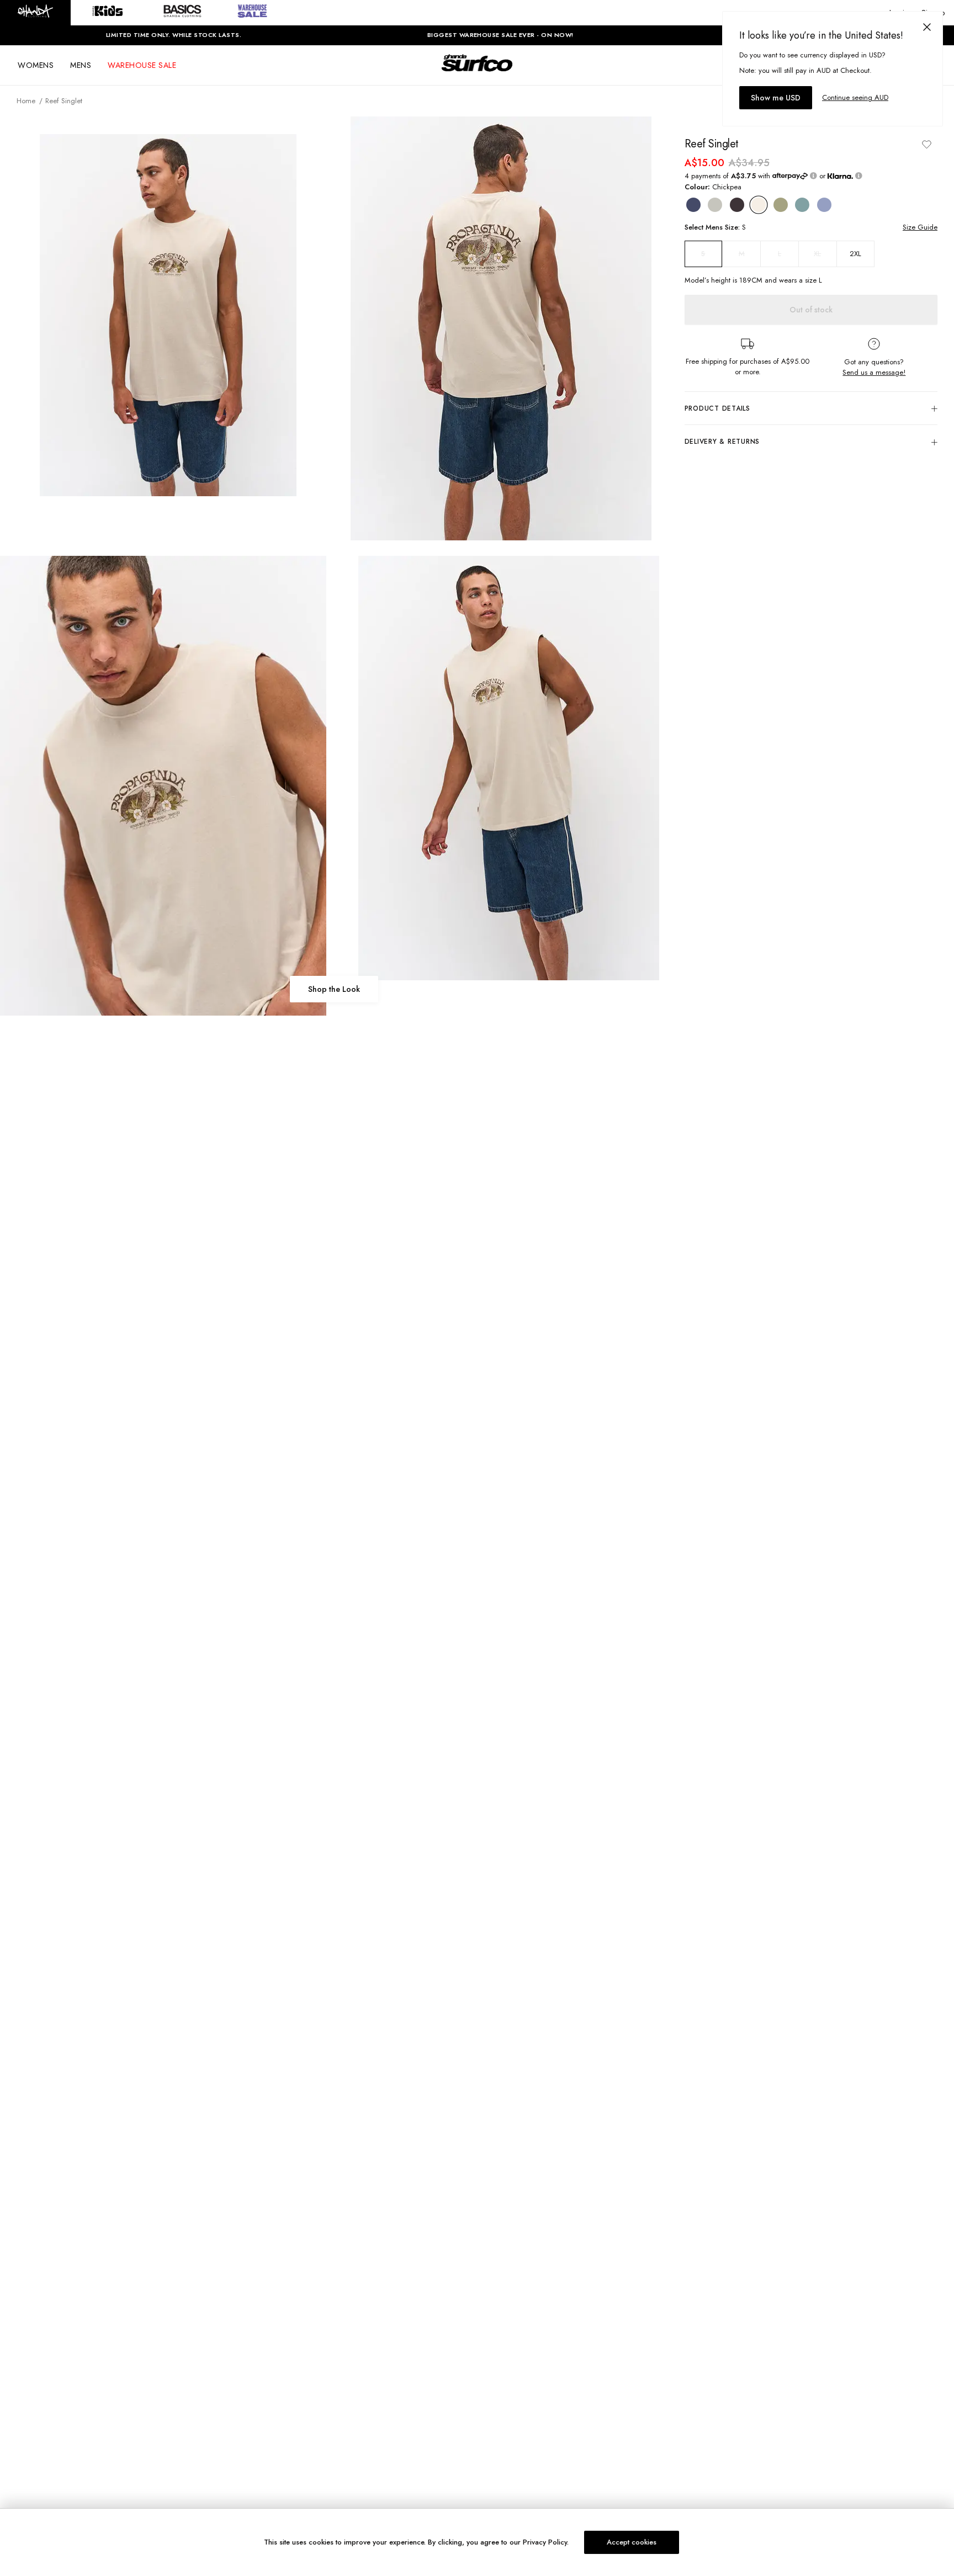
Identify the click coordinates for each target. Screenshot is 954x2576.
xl (817, 254)
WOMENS (36, 65)
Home (26, 101)
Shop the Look (334, 989)
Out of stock (811, 310)
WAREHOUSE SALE (142, 65)
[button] (35, 13)
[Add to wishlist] (926, 144)
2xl (855, 254)
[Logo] (477, 73)
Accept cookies (632, 2542)
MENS (81, 65)
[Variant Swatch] (693, 205)
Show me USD (776, 98)
